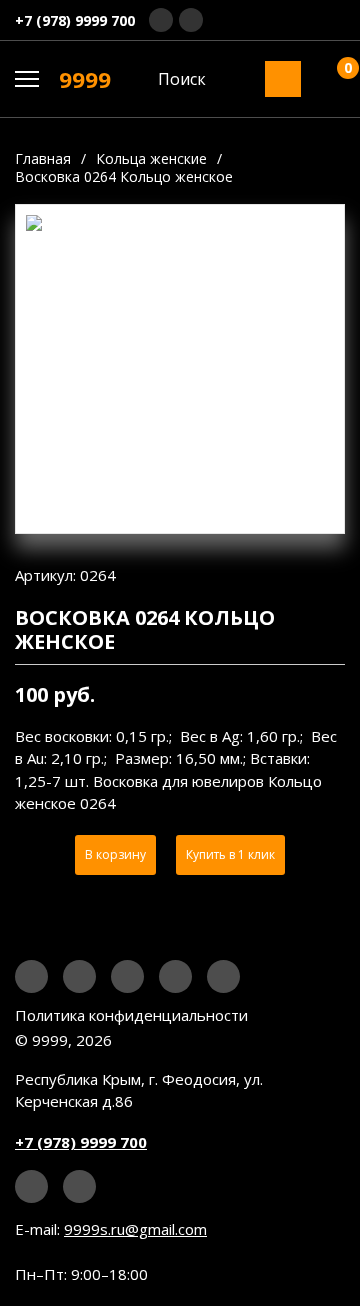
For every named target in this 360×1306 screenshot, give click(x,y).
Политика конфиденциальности (131, 1015)
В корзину (115, 854)
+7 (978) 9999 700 (75, 20)
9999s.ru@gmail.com (135, 1229)
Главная (43, 158)
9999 (85, 79)
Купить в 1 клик (230, 854)
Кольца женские (151, 158)
